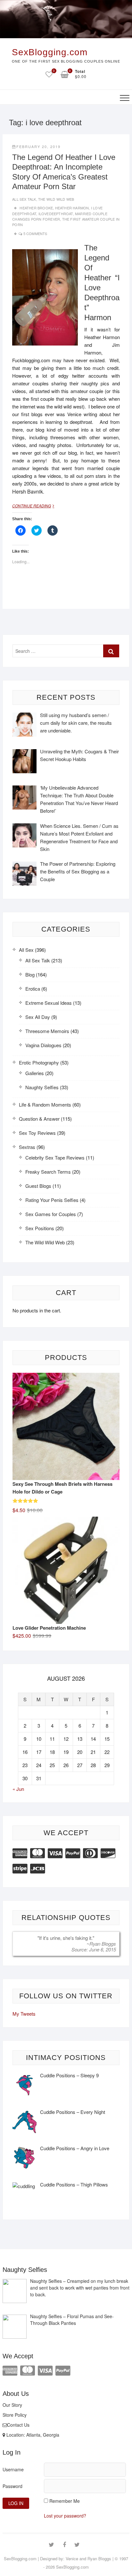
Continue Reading (36, 506)
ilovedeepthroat (56, 214)
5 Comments (35, 233)
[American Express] (20, 1852)
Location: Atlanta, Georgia (32, 2435)
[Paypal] (73, 1852)
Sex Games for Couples (51, 1214)
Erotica (33, 989)
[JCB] (37, 1868)
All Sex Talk (24, 199)
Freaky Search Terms (48, 1172)
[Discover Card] (108, 1852)
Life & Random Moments (45, 1104)
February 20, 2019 (38, 146)
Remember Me (65, 2501)
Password (12, 2486)
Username (13, 2469)
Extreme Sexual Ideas (49, 1003)
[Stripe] (20, 1868)
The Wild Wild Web (56, 199)
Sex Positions (40, 1228)
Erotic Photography (39, 1062)
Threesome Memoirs (47, 1031)
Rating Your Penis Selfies (52, 1200)
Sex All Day (38, 1017)
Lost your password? (65, 2516)
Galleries (35, 1073)
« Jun (18, 1789)
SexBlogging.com (50, 52)
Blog (30, 974)
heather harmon (72, 208)
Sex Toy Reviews (37, 1133)
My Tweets (24, 2014)
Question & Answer (39, 1119)
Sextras (27, 1147)
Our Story (12, 2405)
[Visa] (55, 1852)
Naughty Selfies (42, 1087)
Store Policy (15, 2415)
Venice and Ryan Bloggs (88, 2558)
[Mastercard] (37, 1852)
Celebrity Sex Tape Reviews (55, 1157)
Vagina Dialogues (43, 1045)
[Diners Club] (90, 1852)
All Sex (26, 950)
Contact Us (18, 2425)
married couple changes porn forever (60, 216)
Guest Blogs (38, 1186)
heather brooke (36, 208)
